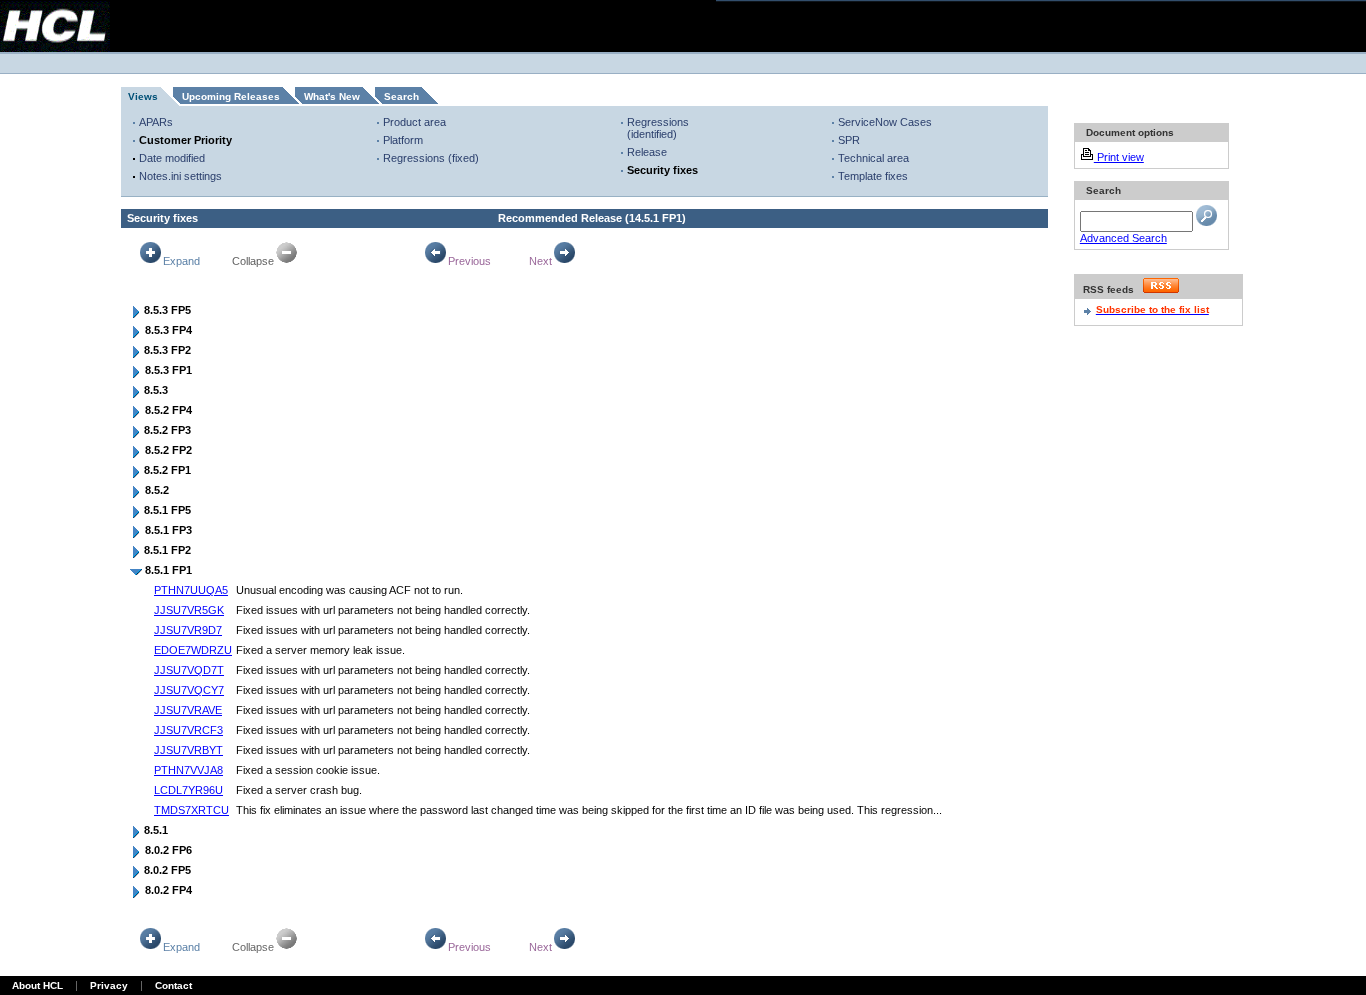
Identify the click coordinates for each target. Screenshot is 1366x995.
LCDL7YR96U (188, 790)
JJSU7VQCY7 (189, 690)
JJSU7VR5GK (189, 610)
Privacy (109, 985)
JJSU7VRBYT (188, 750)
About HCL (37, 985)
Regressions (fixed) (431, 158)
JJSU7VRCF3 (188, 730)
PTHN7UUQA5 (191, 590)
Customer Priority (185, 140)
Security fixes (662, 170)
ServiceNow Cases (885, 122)
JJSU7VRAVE (188, 710)
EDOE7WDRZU (193, 650)
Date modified (172, 158)
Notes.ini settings (180, 176)
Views (143, 96)
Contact (173, 985)
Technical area (873, 158)
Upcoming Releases (231, 96)
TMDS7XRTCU (191, 810)
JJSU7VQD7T (189, 670)
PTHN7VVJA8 (188, 770)
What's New (332, 96)
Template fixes (873, 176)
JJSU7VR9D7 (188, 630)
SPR (849, 140)
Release (647, 152)
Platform (403, 140)
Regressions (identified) (658, 128)
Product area (414, 122)
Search (401, 96)
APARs (156, 122)
